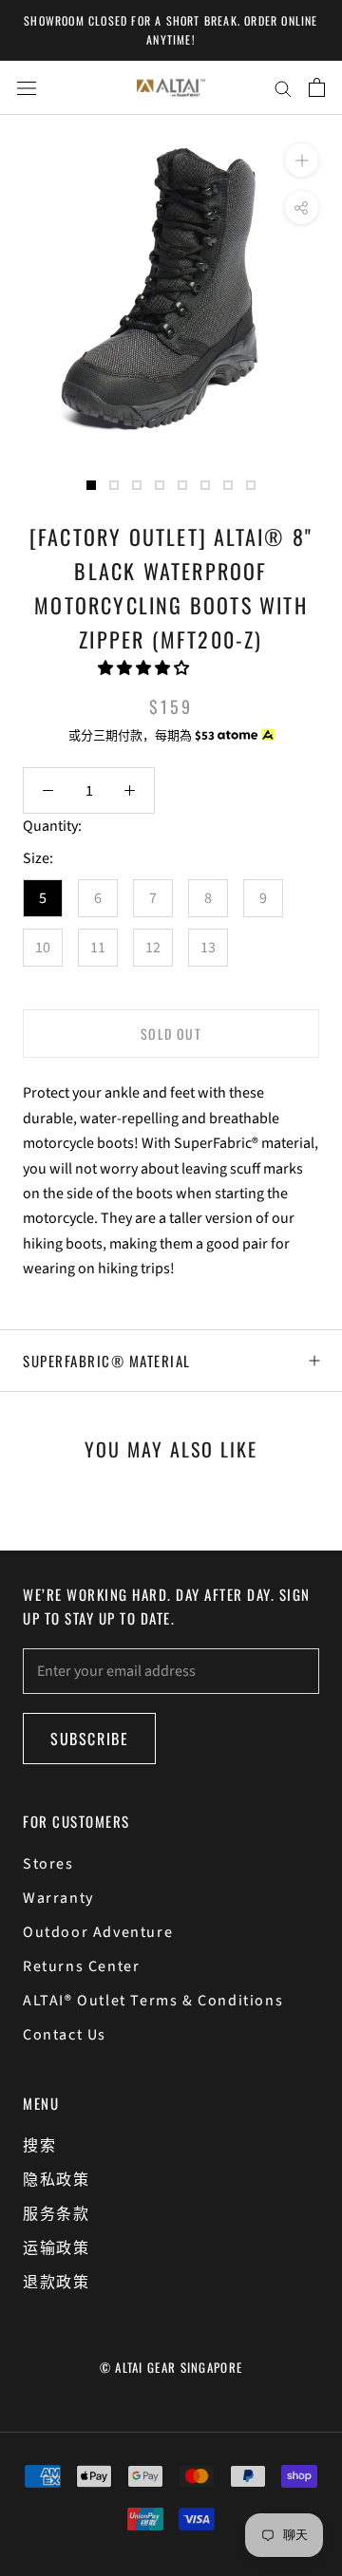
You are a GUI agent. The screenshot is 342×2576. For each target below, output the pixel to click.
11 (98, 948)
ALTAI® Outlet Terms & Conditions (153, 2001)
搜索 (39, 2146)
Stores (48, 1864)
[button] (145, 668)
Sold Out (171, 1034)
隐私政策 (56, 2180)
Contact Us (65, 2035)
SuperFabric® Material (107, 1361)
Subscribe (89, 1739)
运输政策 (56, 2248)
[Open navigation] (27, 87)
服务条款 (56, 2214)
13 (208, 948)
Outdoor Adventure (98, 1932)
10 (43, 948)
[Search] (283, 87)
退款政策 (56, 2283)
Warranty (58, 1898)
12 (153, 948)
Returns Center (81, 1966)
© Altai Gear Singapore (171, 2367)
